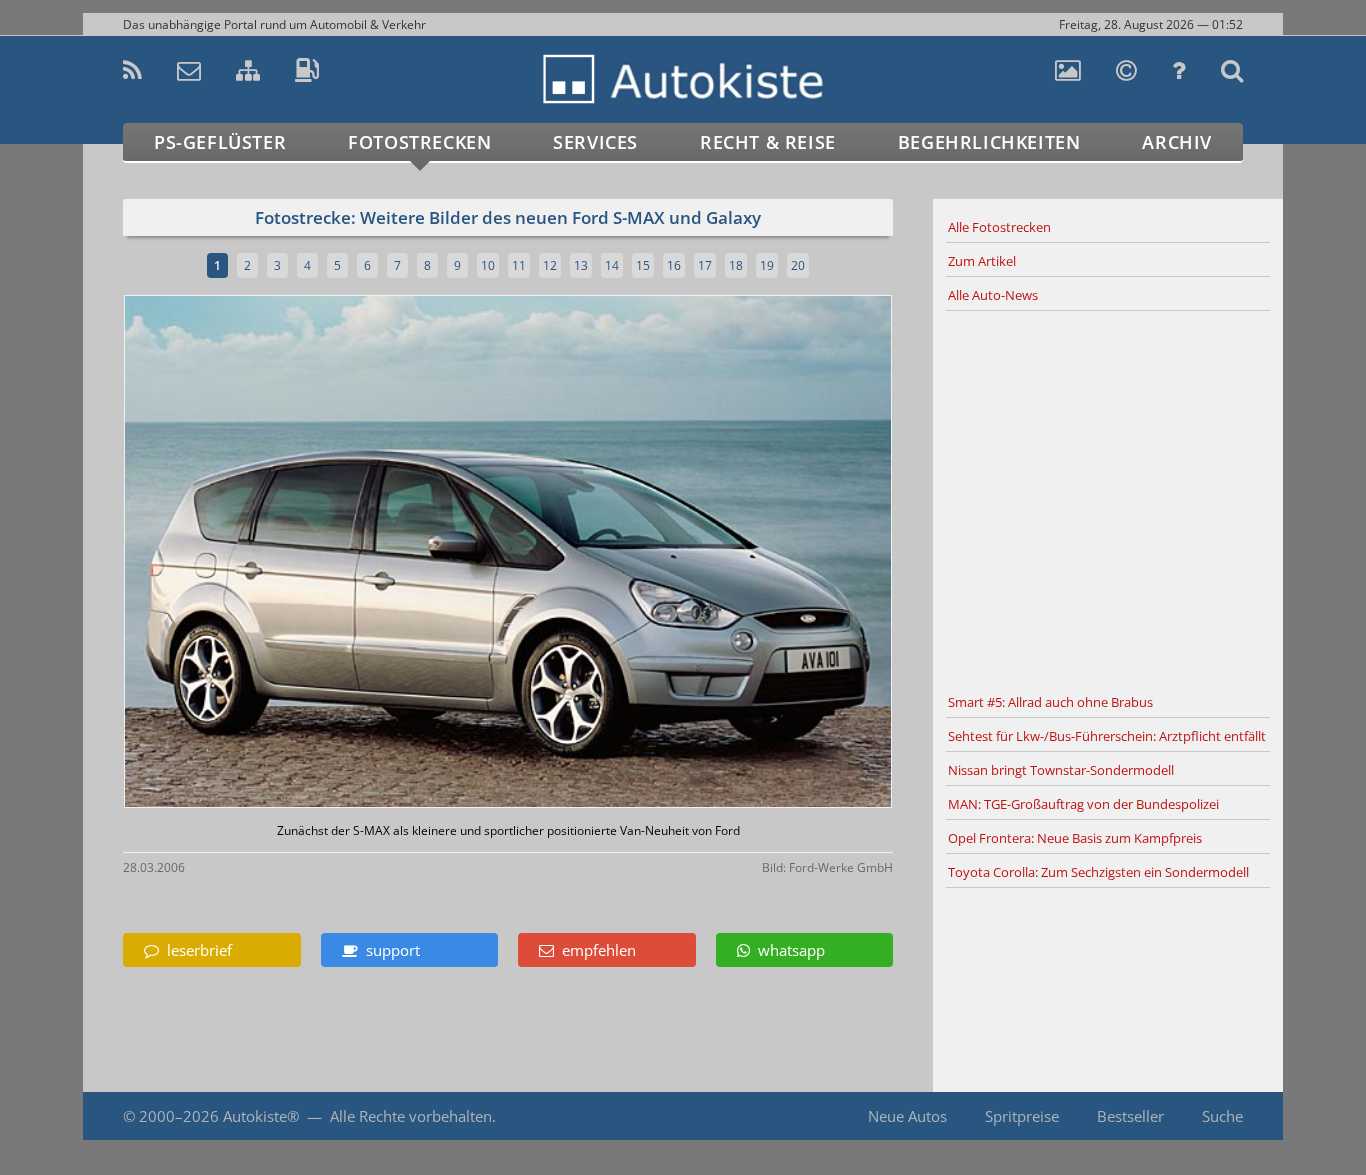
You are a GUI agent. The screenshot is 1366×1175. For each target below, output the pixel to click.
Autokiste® (261, 1116)
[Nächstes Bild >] (635, 553)
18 (736, 265)
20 (798, 265)
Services (595, 142)
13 (581, 265)
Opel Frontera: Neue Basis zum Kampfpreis (1075, 838)
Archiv (1177, 142)
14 (612, 265)
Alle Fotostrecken (999, 227)
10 (488, 265)
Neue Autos (907, 1116)
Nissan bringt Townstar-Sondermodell (1061, 770)
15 (643, 265)
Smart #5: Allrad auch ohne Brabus (1050, 702)
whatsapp (787, 950)
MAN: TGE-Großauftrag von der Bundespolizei (1083, 804)
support (389, 950)
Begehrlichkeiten (989, 142)
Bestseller (1130, 1116)
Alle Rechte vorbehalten (411, 1116)
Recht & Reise (768, 142)
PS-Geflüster (220, 142)
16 (674, 265)
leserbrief (195, 950)
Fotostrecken (419, 142)
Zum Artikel (982, 261)
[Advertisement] (1108, 499)
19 (767, 265)
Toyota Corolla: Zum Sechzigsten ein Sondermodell (1098, 872)
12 (550, 265)
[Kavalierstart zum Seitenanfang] (1240, 1116)
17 (705, 265)
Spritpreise (1022, 1116)
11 (519, 265)
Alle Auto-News (993, 295)
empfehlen (595, 950)
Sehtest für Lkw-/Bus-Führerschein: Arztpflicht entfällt (1107, 736)
